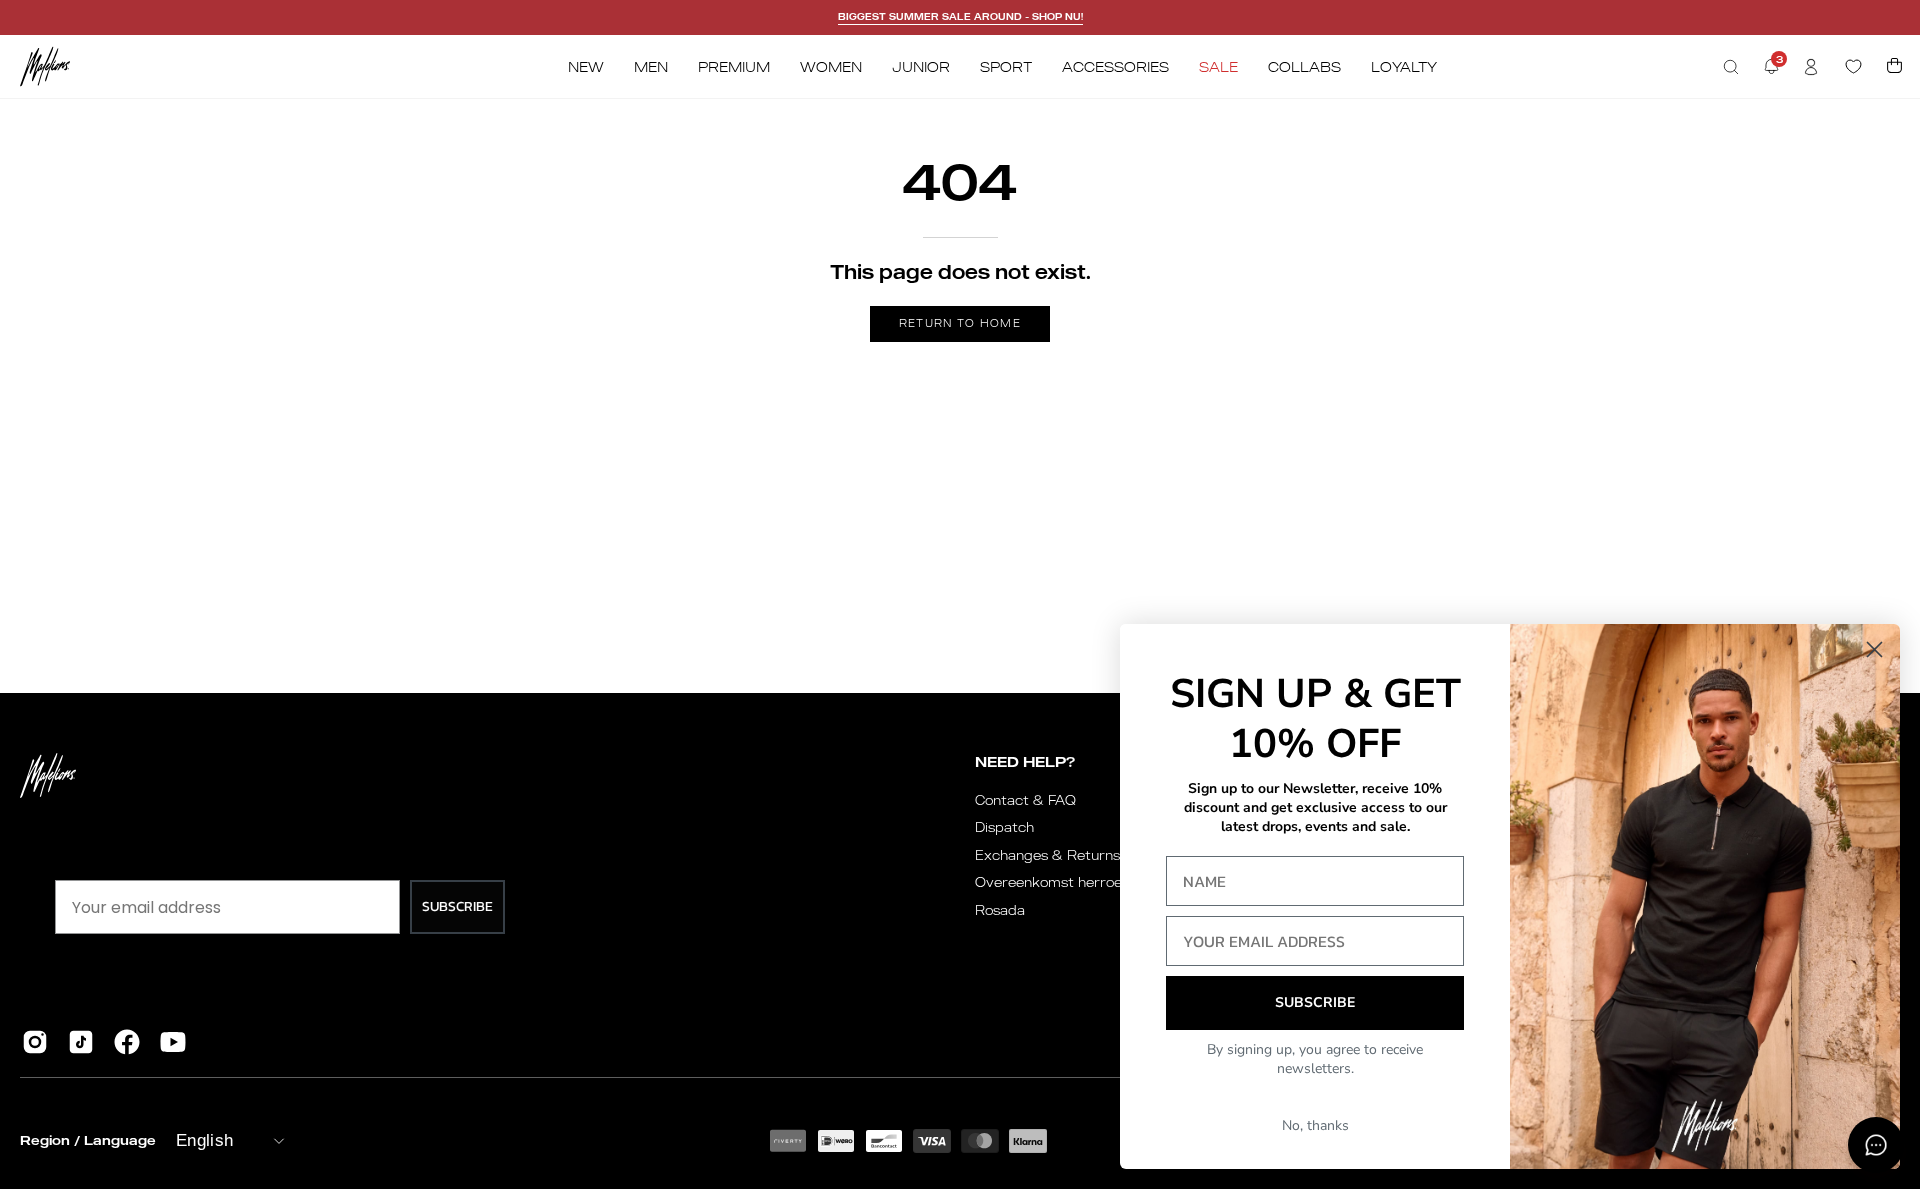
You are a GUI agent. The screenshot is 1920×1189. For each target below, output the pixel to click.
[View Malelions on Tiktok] (81, 1042)
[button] (1731, 67)
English (204, 1140)
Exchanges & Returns (1047, 855)
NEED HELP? (1025, 761)
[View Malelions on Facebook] (127, 1042)
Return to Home (960, 323)
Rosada (1000, 910)
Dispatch (1004, 827)
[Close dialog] (1874, 649)
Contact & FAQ (1025, 800)
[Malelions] (45, 66)
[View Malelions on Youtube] (173, 1042)
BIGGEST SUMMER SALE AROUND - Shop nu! (960, 16)
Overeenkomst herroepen (1061, 882)
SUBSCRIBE (457, 906)
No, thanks (1315, 1125)
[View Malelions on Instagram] (35, 1042)
